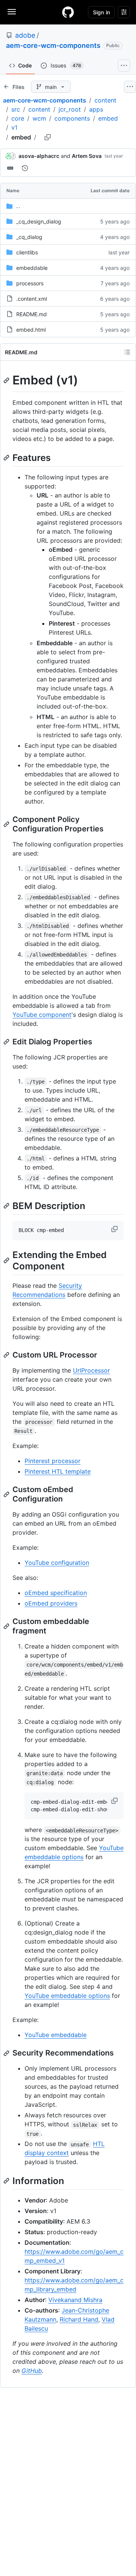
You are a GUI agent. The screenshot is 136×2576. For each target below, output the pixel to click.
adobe (25, 35)
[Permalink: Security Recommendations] (7, 2053)
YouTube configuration (57, 1563)
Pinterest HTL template (58, 1471)
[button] (115, 1229)
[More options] (130, 87)
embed (108, 118)
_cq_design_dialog (39, 221)
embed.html (31, 330)
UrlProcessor (91, 1370)
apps (96, 109)
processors (30, 283)
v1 (14, 127)
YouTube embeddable (56, 2035)
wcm (39, 118)
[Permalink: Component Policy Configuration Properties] (7, 824)
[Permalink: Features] (7, 458)
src (16, 109)
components (72, 118)
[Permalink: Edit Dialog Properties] (7, 1042)
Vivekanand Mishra (75, 2300)
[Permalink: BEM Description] (7, 1206)
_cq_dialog (29, 237)
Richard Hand (79, 2319)
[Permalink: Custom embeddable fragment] (7, 1626)
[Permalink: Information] (7, 2181)
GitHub (32, 2371)
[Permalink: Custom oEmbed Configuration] (7, 1494)
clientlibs (27, 252)
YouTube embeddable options (67, 1996)
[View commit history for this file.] (25, 168)
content (105, 100)
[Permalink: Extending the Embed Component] (7, 1260)
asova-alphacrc (39, 156)
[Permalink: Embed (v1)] (7, 380)
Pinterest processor (53, 1461)
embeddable (32, 268)
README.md (32, 314)
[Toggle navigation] (12, 12)
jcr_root (70, 109)
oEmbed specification (56, 1593)
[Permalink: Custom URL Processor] (7, 1355)
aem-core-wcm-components (53, 45)
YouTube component (42, 1015)
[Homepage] (68, 12)
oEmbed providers (51, 1603)
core (18, 118)
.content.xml (32, 299)
